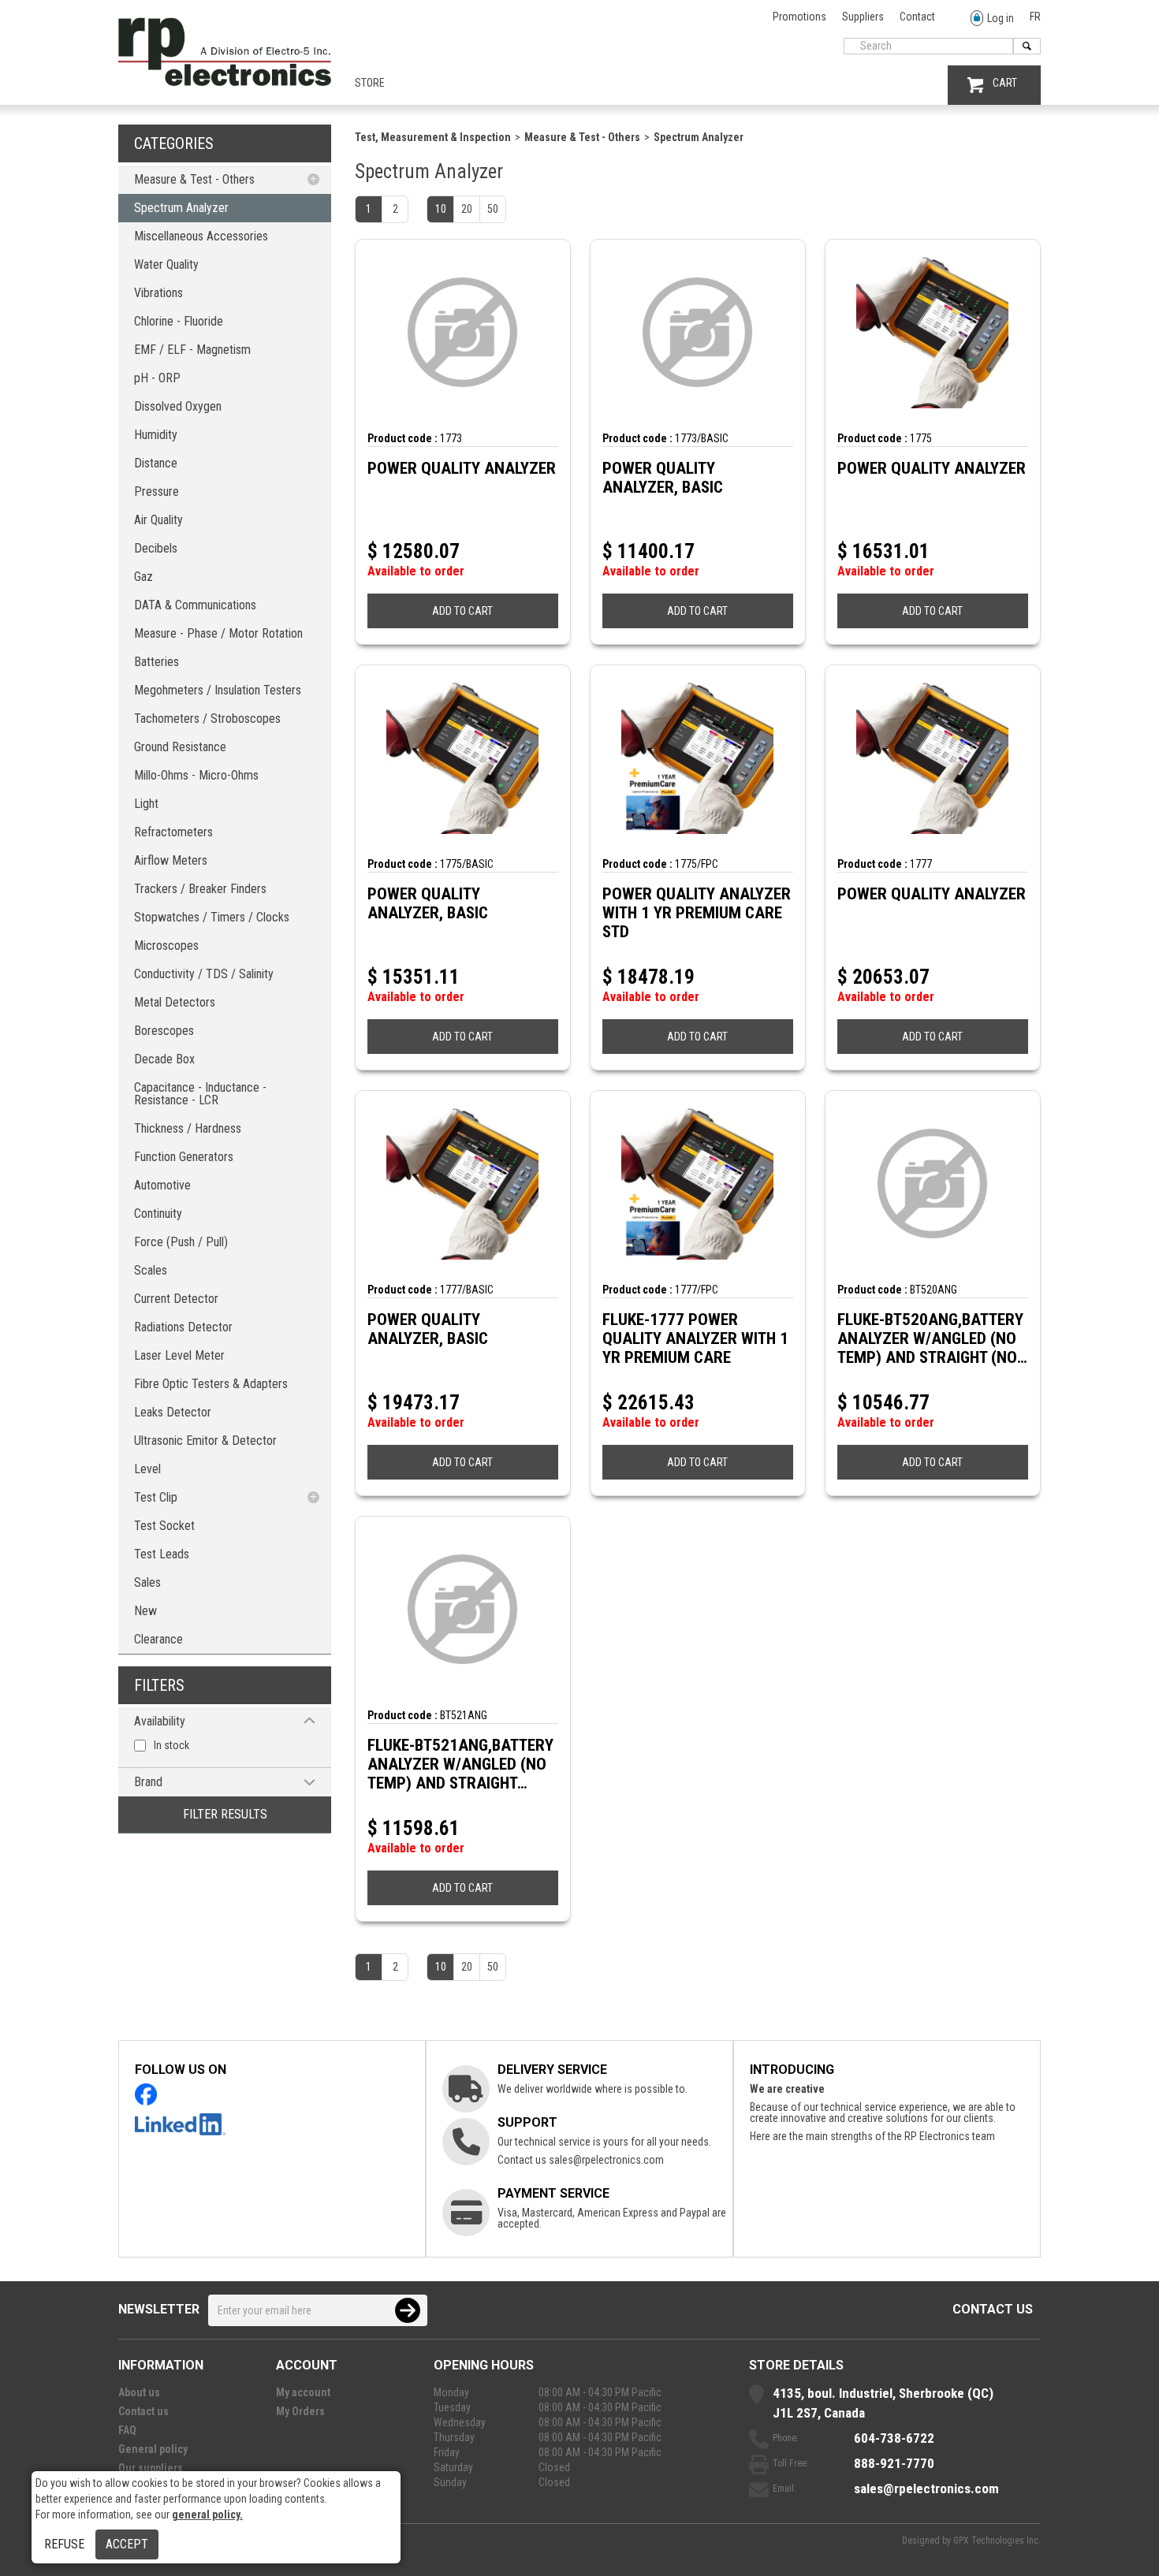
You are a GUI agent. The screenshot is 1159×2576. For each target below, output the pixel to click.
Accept (127, 2544)
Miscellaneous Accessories (201, 236)
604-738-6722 (894, 2438)
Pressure (157, 491)
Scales (151, 1270)
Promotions (799, 17)
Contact (917, 17)
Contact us (993, 2309)
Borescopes (164, 1031)
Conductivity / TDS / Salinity (204, 974)
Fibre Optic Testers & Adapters (211, 1384)
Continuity (158, 1214)
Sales (147, 1582)
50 (493, 209)
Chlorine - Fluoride (179, 321)
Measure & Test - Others (194, 179)
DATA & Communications (195, 605)
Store (370, 83)
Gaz (143, 577)
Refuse (64, 2544)
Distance (156, 463)
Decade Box (164, 1059)
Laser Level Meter (179, 1355)
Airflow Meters (171, 860)
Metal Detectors (175, 1002)
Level (147, 1469)
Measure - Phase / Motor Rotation (218, 633)
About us (139, 2392)
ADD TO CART (462, 611)
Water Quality (166, 264)
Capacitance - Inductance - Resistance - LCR (200, 1094)
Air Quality (158, 520)
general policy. (207, 2515)
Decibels (156, 548)
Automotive (162, 1185)
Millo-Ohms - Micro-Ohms (196, 775)
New (145, 1611)
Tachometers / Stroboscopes (207, 718)
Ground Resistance (180, 747)
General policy (153, 2449)
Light (146, 804)
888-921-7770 (894, 2463)
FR (1035, 17)
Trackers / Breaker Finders (200, 889)
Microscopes (166, 946)
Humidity (156, 435)
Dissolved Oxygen (178, 406)
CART (1005, 83)
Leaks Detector (173, 1412)
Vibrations (158, 293)
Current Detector (176, 1299)
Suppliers (863, 17)
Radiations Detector (183, 1327)
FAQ (127, 2430)
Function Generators (184, 1157)
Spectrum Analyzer (181, 208)
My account (303, 2392)
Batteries (157, 662)
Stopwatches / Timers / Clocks (212, 917)
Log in (1001, 18)
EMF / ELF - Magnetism (192, 350)
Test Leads (162, 1554)
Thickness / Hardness (188, 1128)
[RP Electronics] (225, 82)
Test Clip (156, 1497)
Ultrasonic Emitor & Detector (205, 1441)
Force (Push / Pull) (181, 1242)
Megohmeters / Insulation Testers (218, 690)
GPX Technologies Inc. (997, 2541)
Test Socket (164, 1526)
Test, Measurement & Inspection (433, 137)
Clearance (158, 1639)
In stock (171, 1745)
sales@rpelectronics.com (606, 2160)
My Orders (300, 2411)
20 (467, 209)
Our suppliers (151, 2468)
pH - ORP (157, 378)
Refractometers (173, 832)
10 (441, 209)
